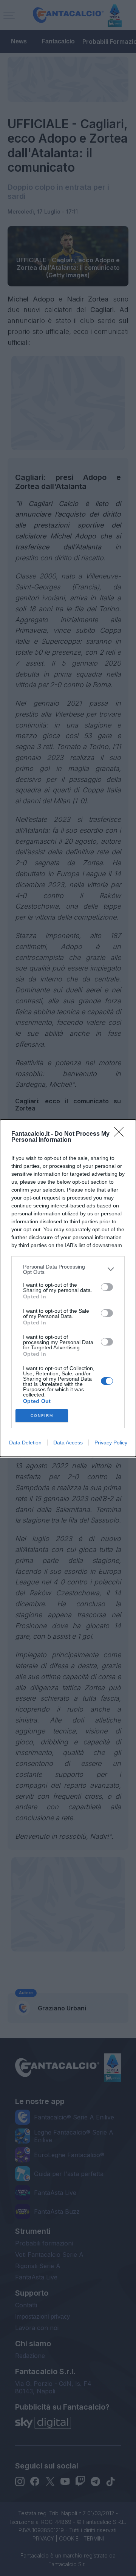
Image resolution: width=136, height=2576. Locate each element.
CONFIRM (42, 1416)
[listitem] (68, 1269)
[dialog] (68, 1288)
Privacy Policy (111, 1443)
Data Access (68, 1443)
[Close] (121, 1134)
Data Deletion (25, 1443)
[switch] (107, 1287)
